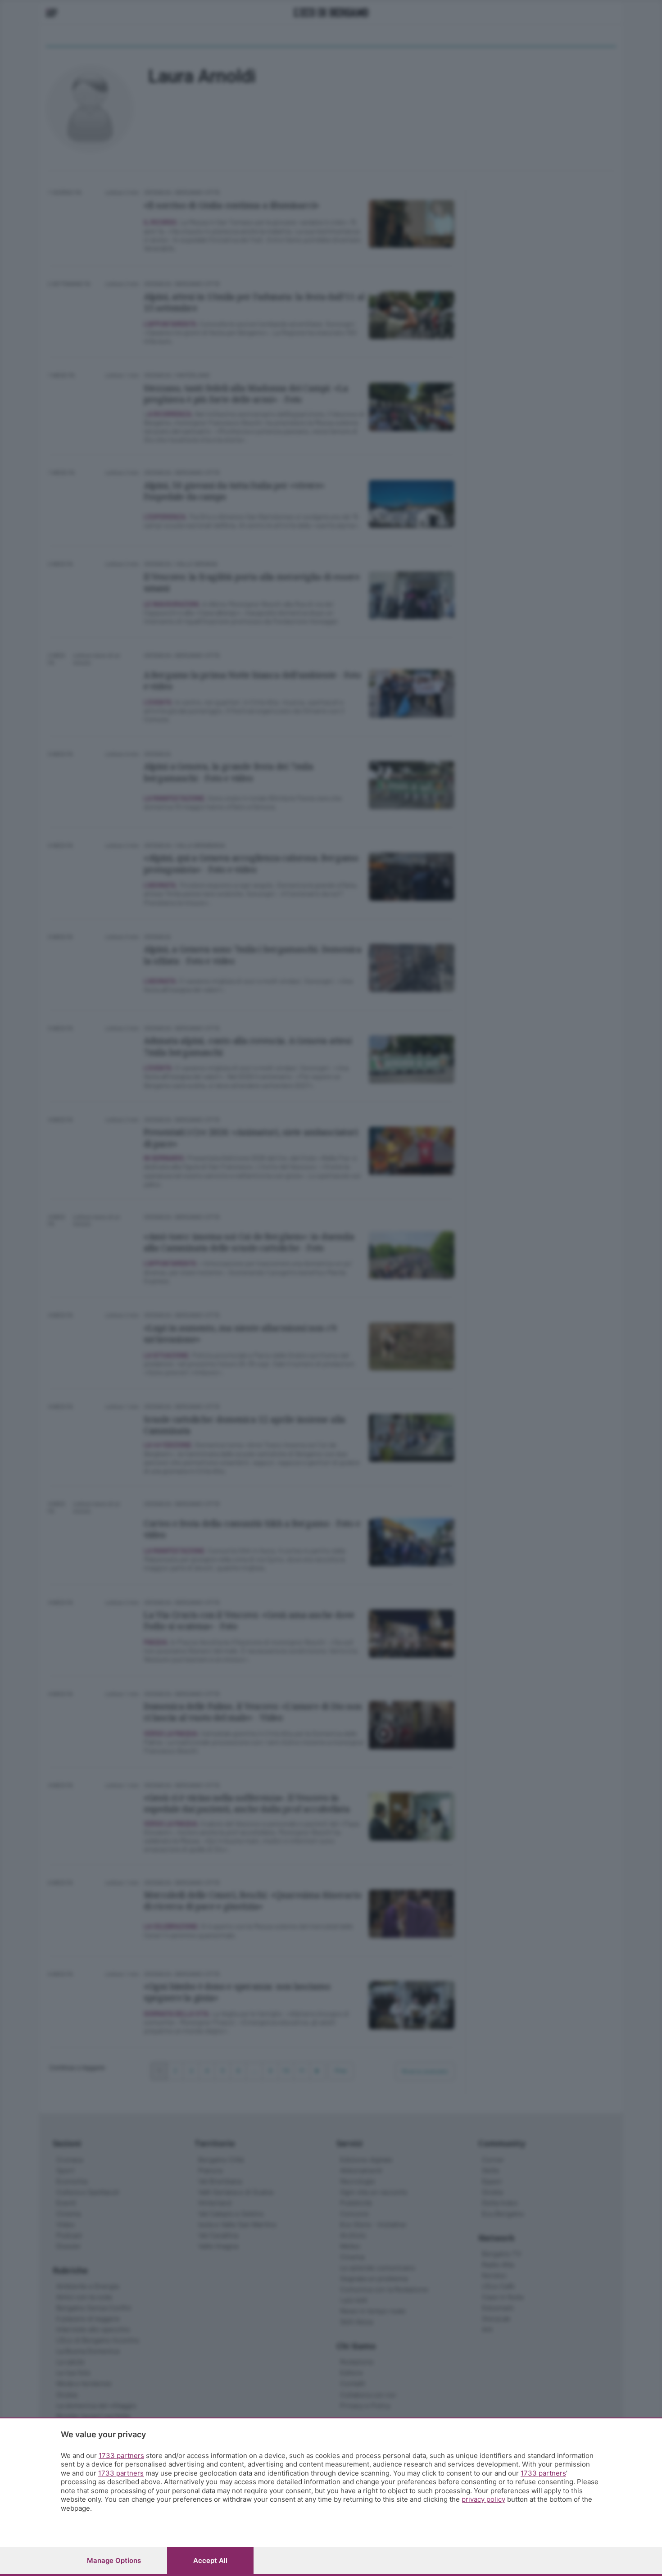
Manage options (114, 2560)
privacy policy (483, 2499)
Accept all (210, 2560)
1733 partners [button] (121, 2456)
